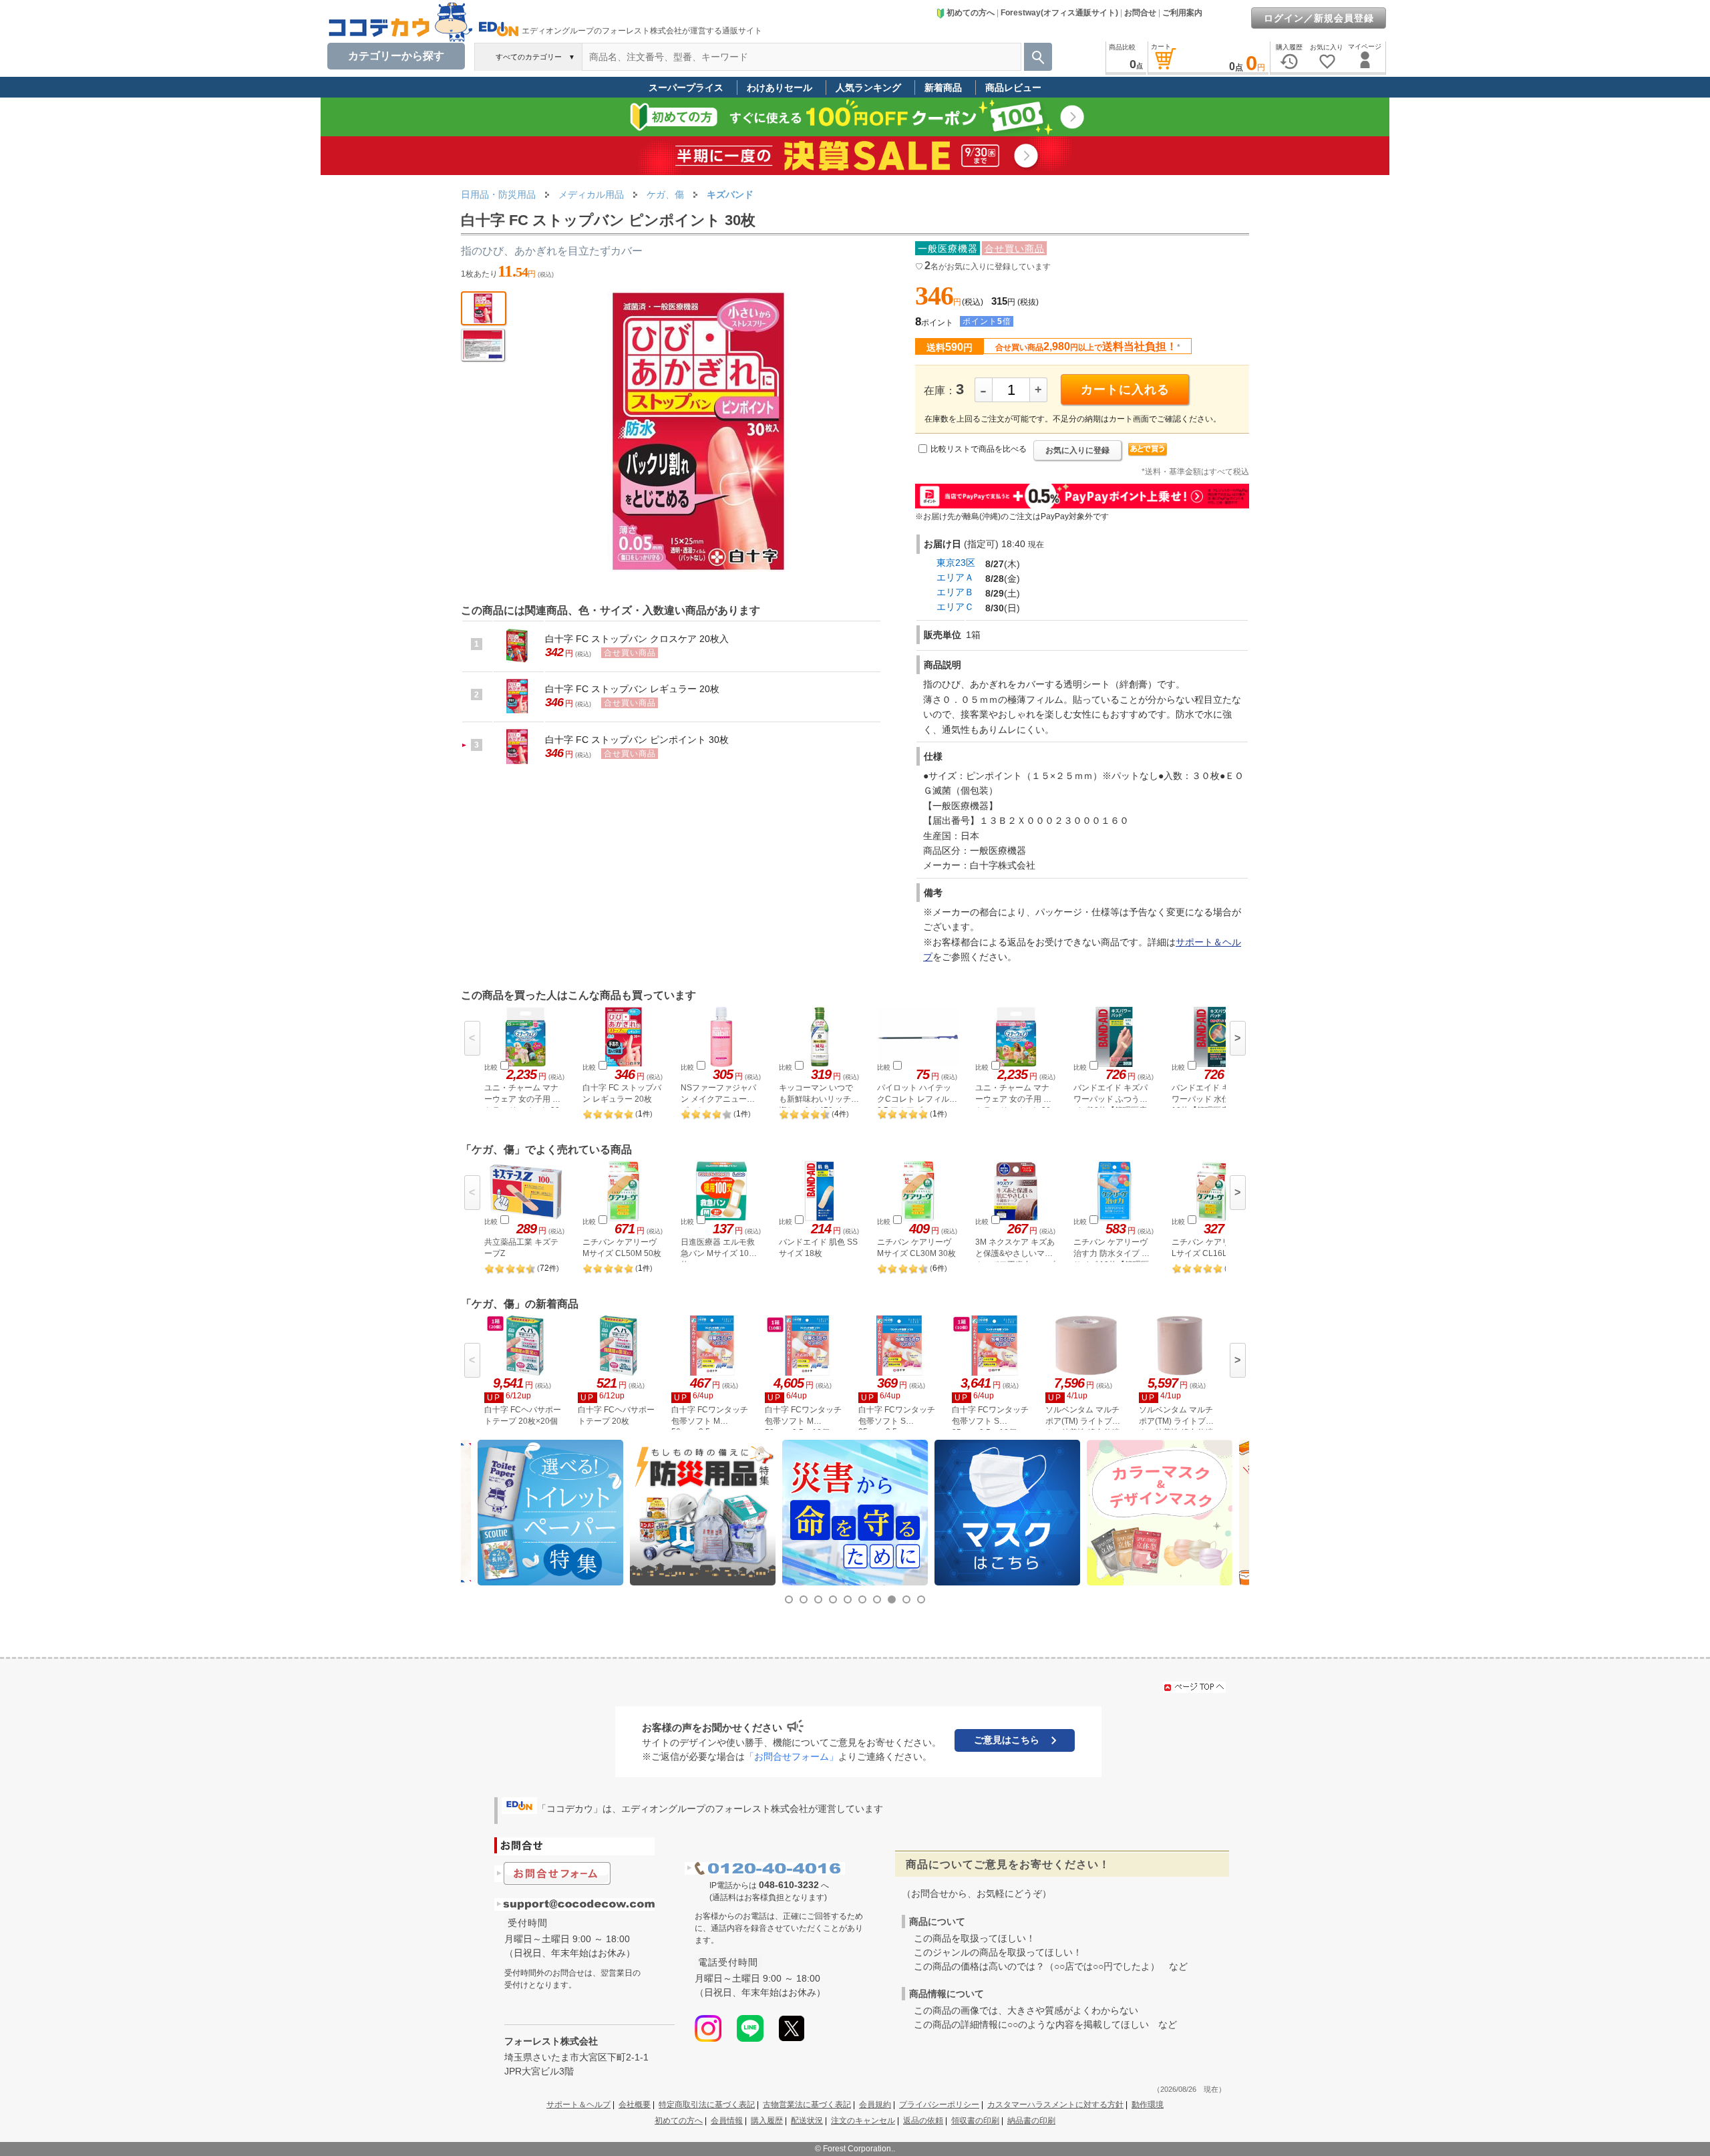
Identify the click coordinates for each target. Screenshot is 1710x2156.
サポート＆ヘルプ (578, 2105)
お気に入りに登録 (1077, 450)
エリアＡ (955, 577)
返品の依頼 (923, 2121)
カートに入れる (1125, 390)
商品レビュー (1013, 88)
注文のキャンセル (863, 2121)
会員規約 (875, 2105)
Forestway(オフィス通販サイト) (1059, 13)
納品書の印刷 (1031, 2121)
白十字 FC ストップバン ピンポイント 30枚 (637, 740)
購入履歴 (767, 2121)
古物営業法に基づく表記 (807, 2105)
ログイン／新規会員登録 (1319, 18)
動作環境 (1148, 2105)
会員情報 (727, 2121)
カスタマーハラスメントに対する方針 (1055, 2105)
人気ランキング (868, 88)
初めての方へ (971, 13)
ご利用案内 (1182, 13)
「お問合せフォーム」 (792, 1756)
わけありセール (780, 88)
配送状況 (807, 2121)
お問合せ (1140, 13)
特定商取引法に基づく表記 (707, 2105)
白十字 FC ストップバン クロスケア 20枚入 (637, 639)
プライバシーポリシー (939, 2105)
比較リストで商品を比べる (979, 449)
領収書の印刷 (975, 2121)
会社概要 (635, 2105)
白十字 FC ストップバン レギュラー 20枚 (632, 689)
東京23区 (956, 563)
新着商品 (943, 88)
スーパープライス (686, 88)
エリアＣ (955, 607)
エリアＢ (955, 592)
